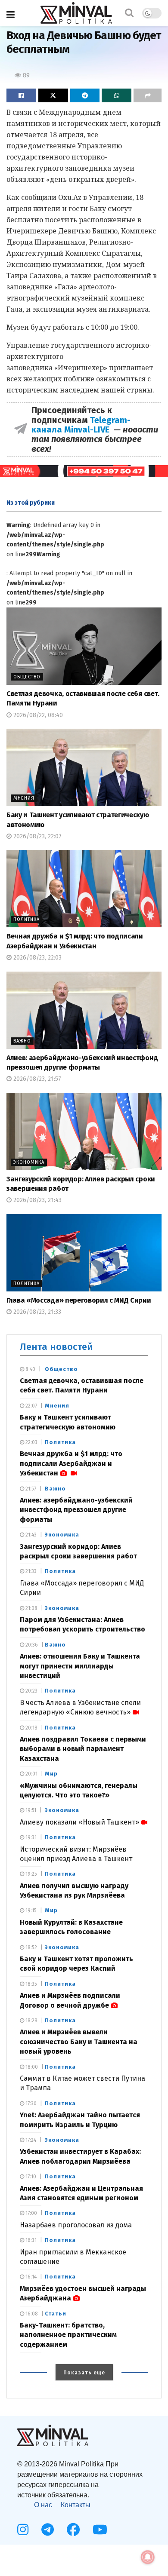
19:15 (30, 1911)
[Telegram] (48, 2530)
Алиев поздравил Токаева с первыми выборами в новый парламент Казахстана (83, 1749)
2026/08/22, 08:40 (37, 715)
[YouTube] (100, 2530)
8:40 (30, 1369)
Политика (26, 919)
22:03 (31, 1442)
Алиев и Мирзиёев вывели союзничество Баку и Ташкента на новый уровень (79, 2042)
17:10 (30, 2177)
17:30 (30, 2104)
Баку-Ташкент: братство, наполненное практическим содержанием (68, 2335)
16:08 (31, 2314)
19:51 (30, 1810)
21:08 (31, 1608)
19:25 (31, 1874)
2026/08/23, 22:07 (37, 836)
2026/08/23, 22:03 (37, 958)
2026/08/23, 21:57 (36, 1079)
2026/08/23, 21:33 (36, 1312)
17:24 (30, 2140)
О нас (43, 2505)
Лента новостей (56, 1347)
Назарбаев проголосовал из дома (76, 2225)
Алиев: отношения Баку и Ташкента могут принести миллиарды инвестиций (80, 1666)
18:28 (31, 2021)
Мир (51, 1774)
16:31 (30, 2240)
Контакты (76, 2505)
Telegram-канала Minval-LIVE (81, 425)
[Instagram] (23, 2530)
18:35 (31, 1984)
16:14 (30, 2277)
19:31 (30, 1837)
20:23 (31, 1691)
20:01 (31, 1774)
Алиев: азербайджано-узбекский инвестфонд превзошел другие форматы (76, 1510)
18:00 (31, 2067)
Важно (22, 1041)
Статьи (56, 2314)
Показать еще (84, 2373)
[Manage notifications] (148, 2557)
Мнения (24, 798)
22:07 (31, 1406)
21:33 (30, 1571)
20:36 (31, 1645)
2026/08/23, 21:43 (37, 1200)
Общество (27, 677)
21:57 (30, 1489)
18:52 (31, 1947)
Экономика (29, 1162)
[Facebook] (73, 2530)
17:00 (31, 2213)
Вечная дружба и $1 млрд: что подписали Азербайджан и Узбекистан (71, 1463)
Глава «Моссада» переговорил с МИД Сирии (79, 1300)
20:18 (31, 1728)
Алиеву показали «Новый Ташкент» (79, 1822)
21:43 (30, 1535)
